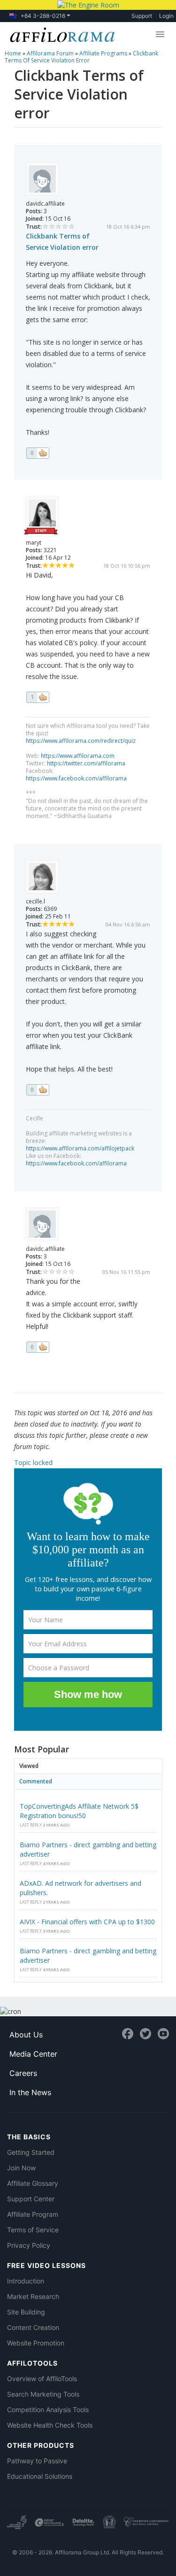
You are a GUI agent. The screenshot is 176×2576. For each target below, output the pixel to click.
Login (166, 16)
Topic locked (33, 1462)
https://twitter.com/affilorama (86, 763)
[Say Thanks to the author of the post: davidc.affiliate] (38, 453)
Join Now (21, 2168)
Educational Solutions (40, 2476)
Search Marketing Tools (43, 2394)
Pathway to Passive (37, 2461)
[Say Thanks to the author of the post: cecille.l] (38, 1090)
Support (142, 16)
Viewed (29, 1766)
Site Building (26, 2312)
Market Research (33, 2296)
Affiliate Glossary (33, 2183)
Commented (36, 1781)
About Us (26, 2035)
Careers (23, 2073)
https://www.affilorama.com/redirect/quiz (81, 741)
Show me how (88, 1694)
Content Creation (33, 2327)
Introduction (26, 2281)
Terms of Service (33, 2230)
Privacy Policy (29, 2245)
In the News (30, 2092)
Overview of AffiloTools (42, 2379)
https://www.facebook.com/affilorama (76, 778)
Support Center (31, 2199)
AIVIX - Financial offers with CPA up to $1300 (87, 1922)
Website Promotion (36, 2343)
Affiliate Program (33, 2214)
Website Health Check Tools (50, 2425)
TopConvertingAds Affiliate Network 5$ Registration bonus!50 (79, 1811)
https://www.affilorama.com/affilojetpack (80, 1148)
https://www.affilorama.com (78, 756)
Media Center (33, 2054)
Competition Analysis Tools (48, 2410)
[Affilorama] (61, 34)
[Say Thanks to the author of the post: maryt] (38, 697)
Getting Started (31, 2152)
